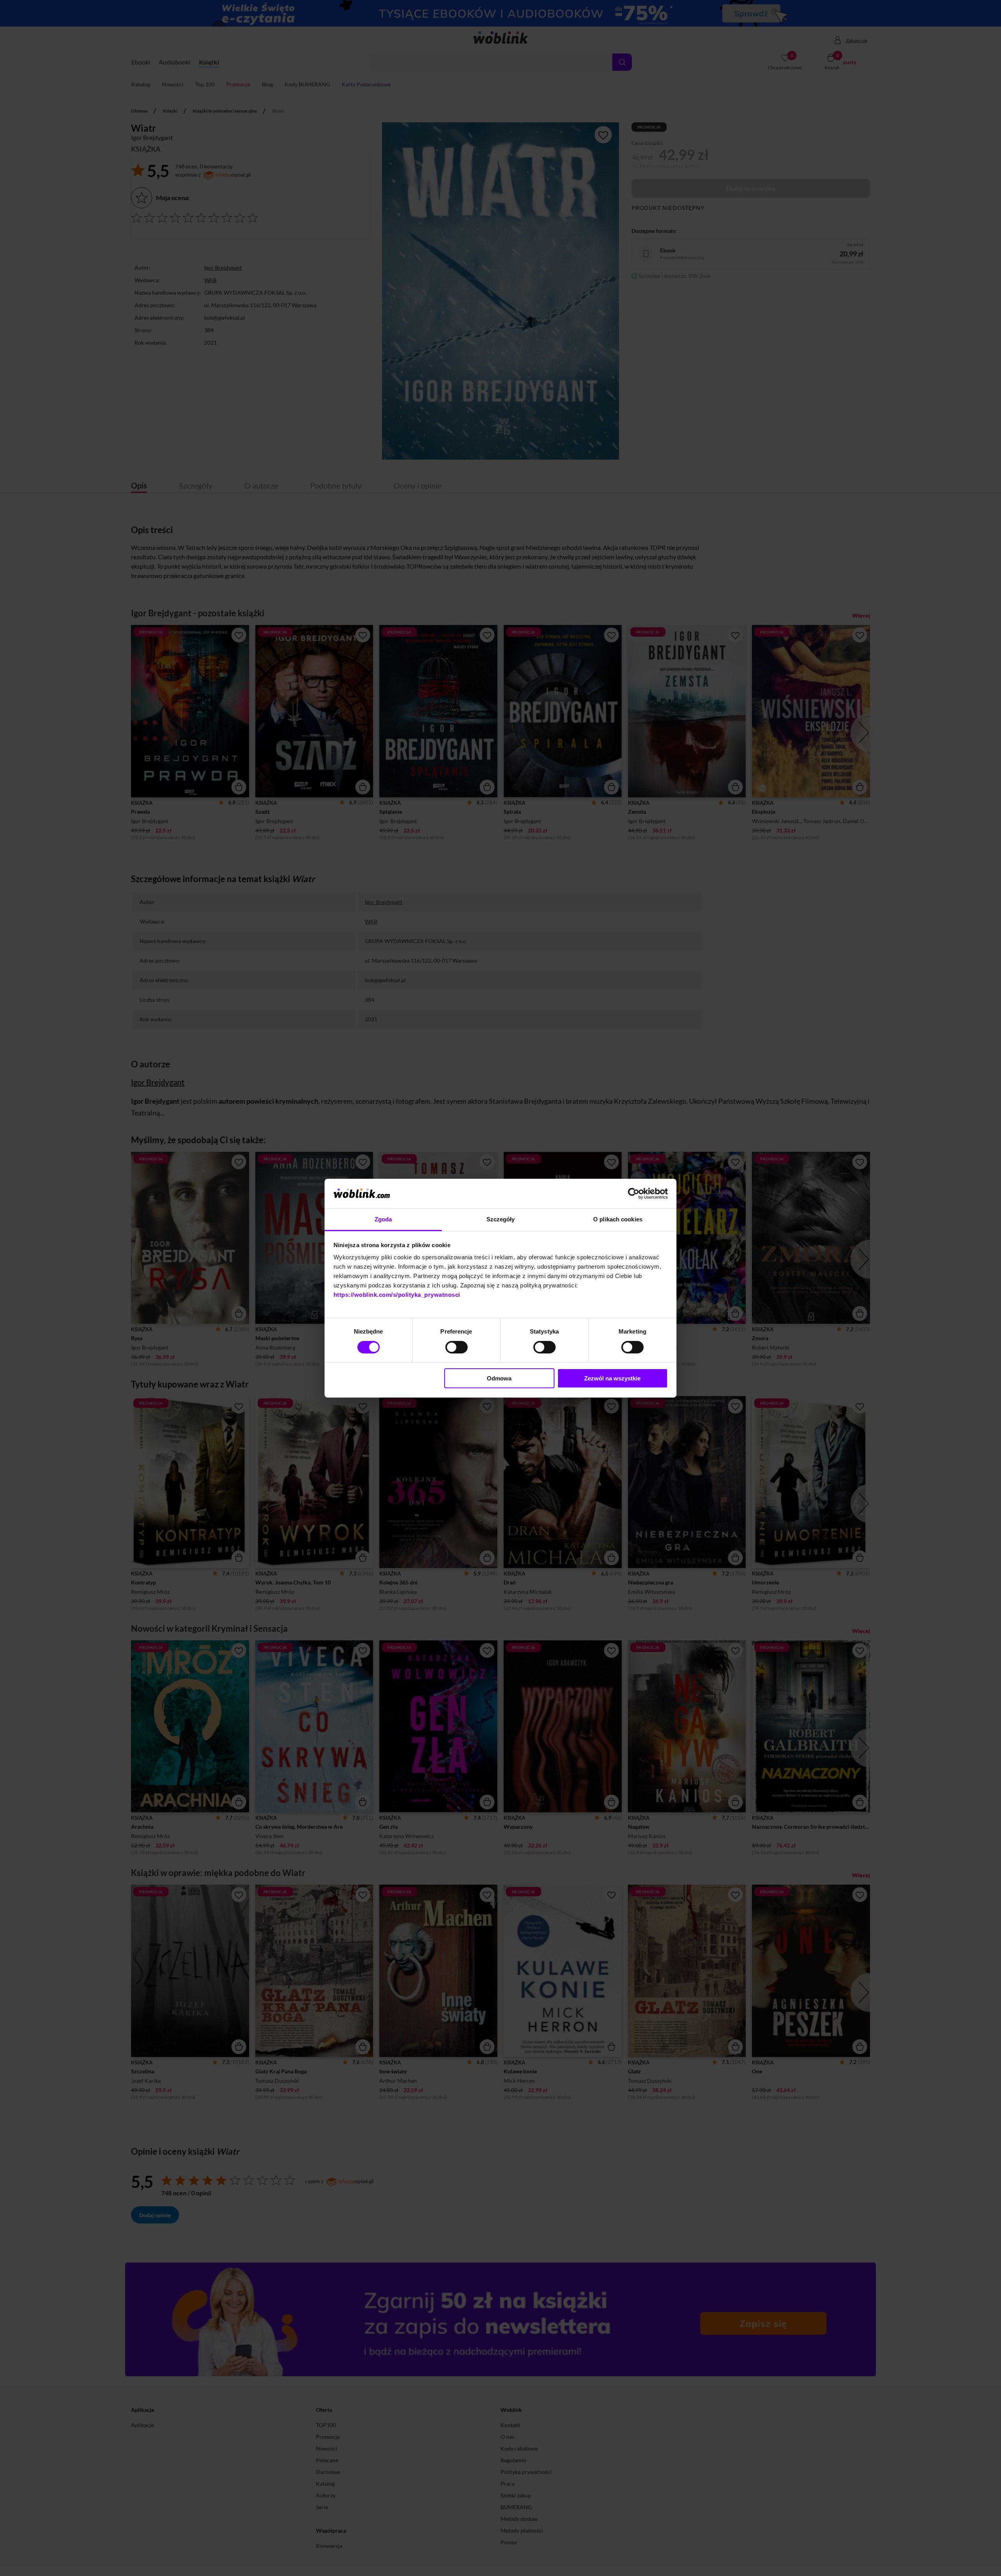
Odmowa (499, 1378)
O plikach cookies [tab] (618, 1219)
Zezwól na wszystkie (612, 1378)
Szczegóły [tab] (501, 1219)
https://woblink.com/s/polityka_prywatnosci (397, 1295)
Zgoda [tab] (383, 1219)
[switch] (457, 1347)
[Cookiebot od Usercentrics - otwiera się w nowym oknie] (634, 1194)
